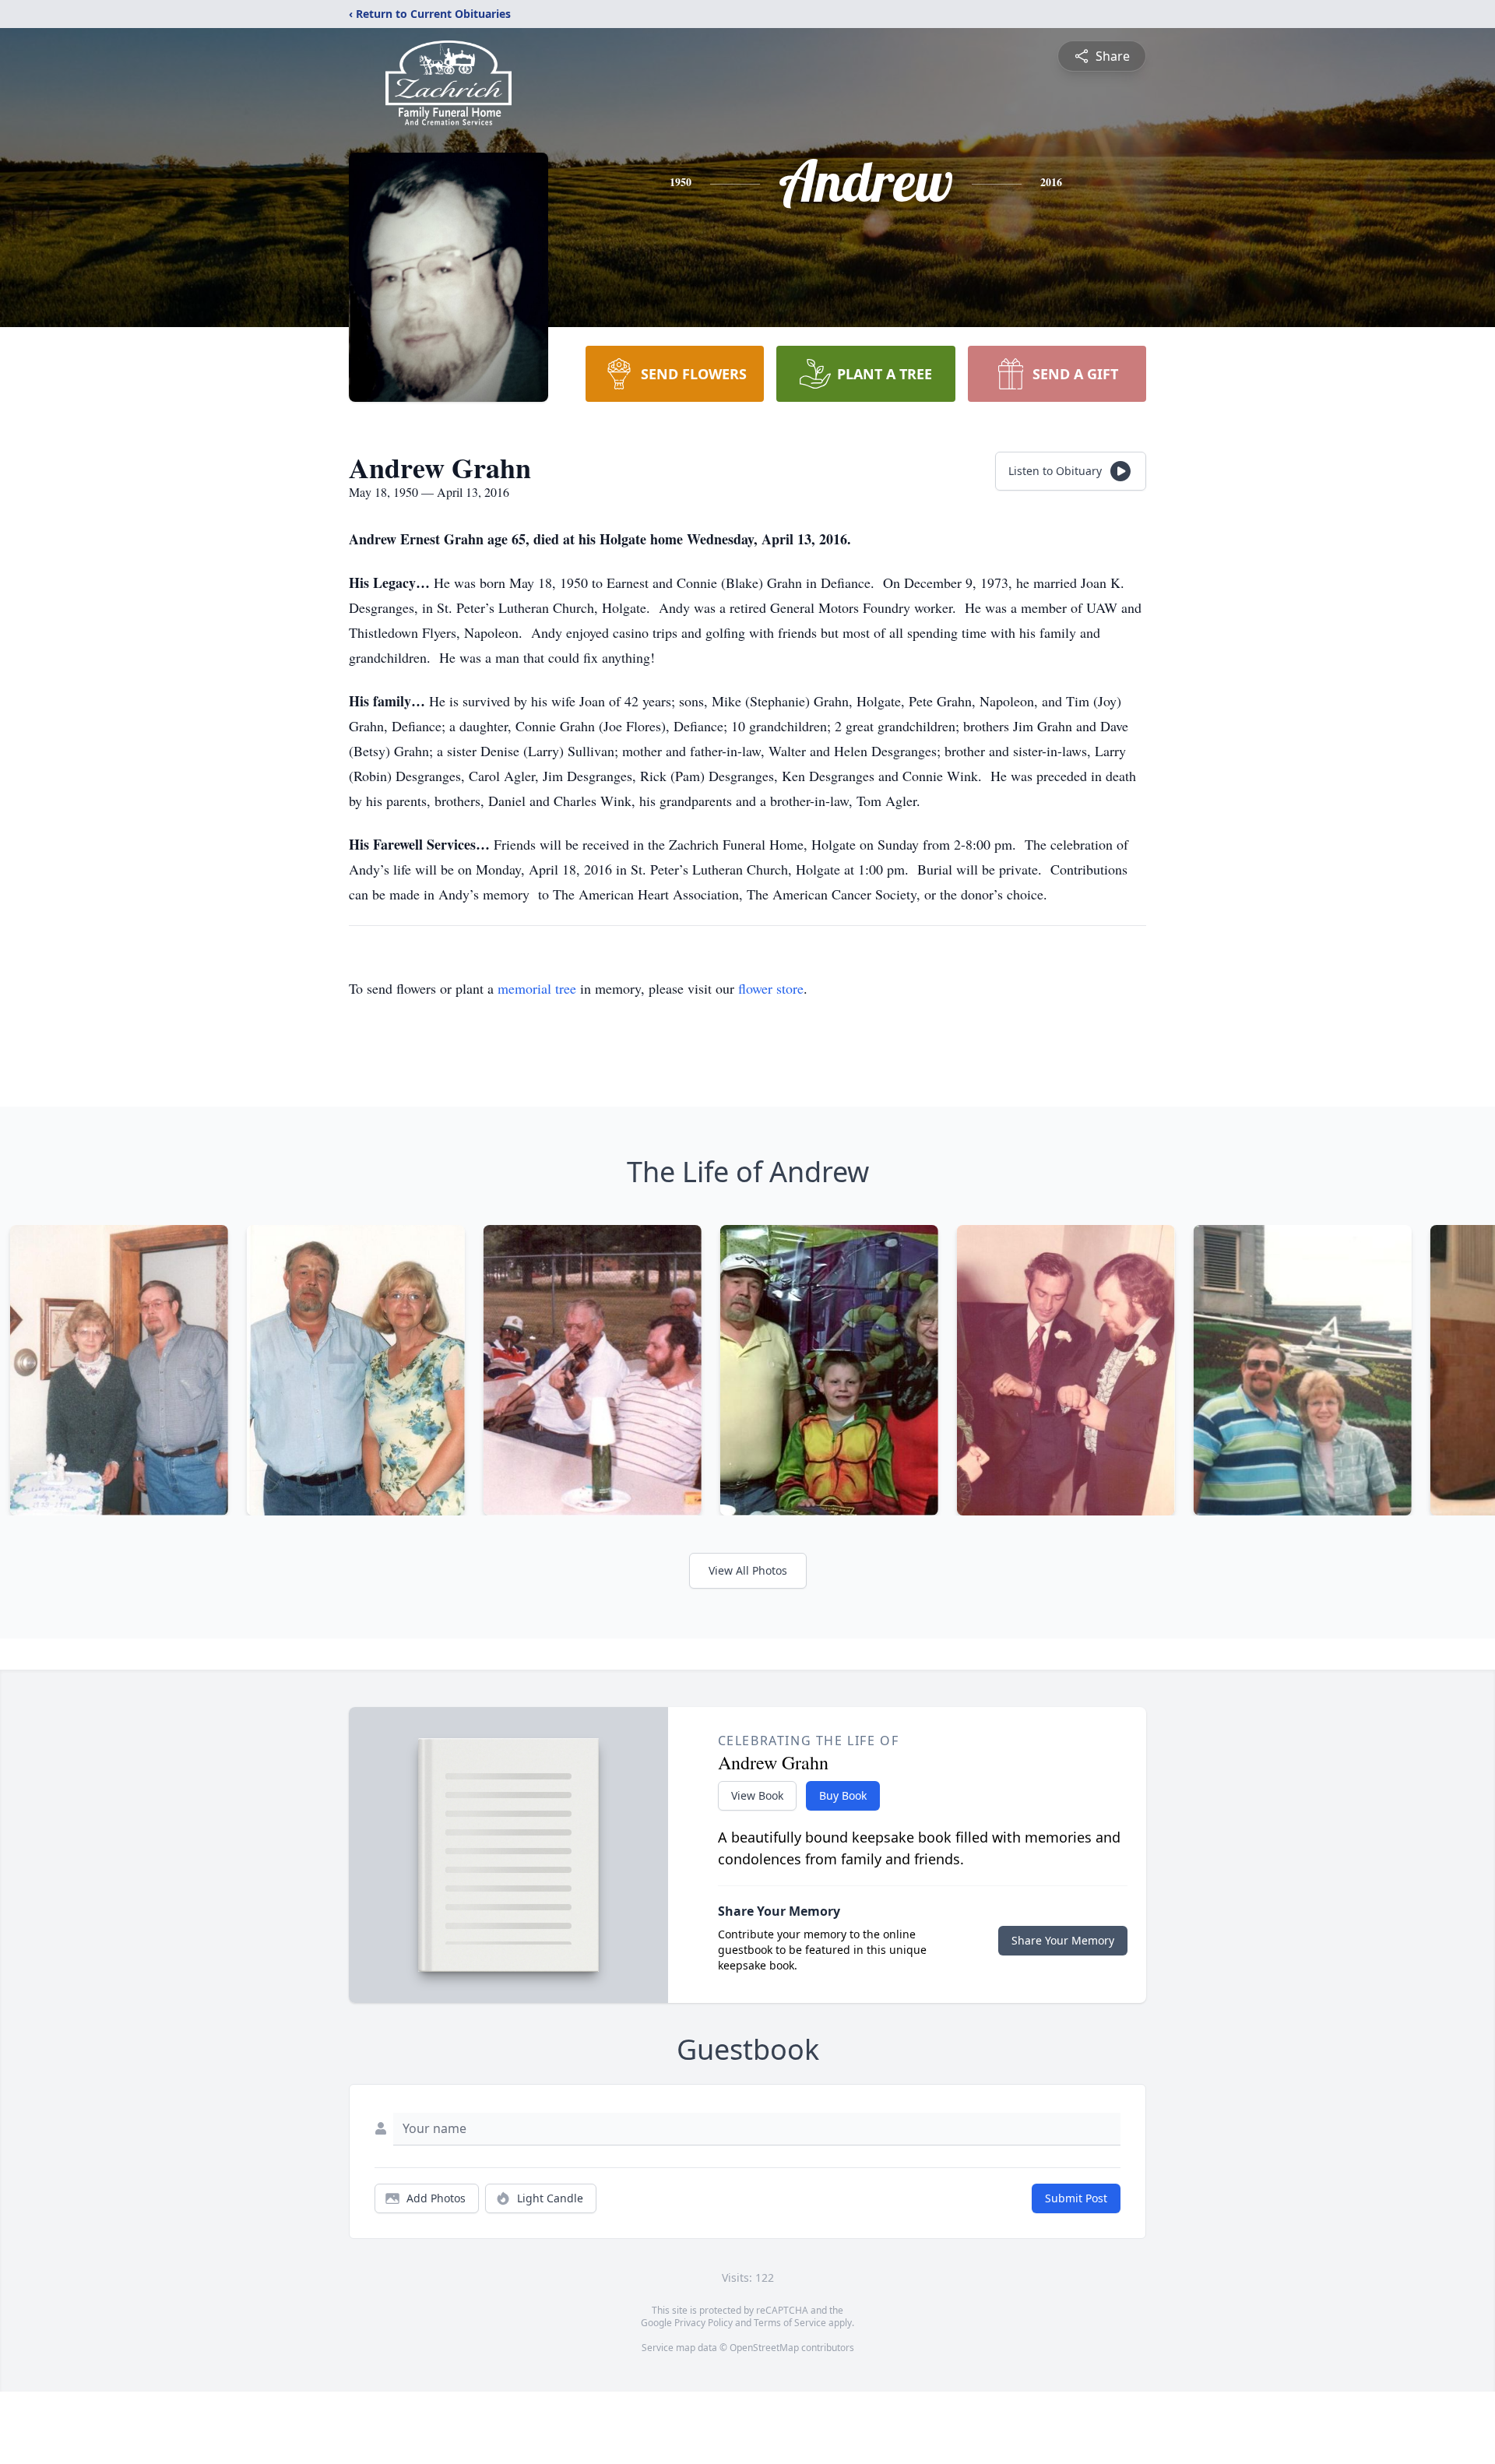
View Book (757, 1795)
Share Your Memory (1063, 1940)
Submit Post (1076, 2198)
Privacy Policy (704, 2323)
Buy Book (843, 1795)
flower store (771, 988)
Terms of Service (790, 2323)
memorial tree (537, 988)
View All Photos (748, 1570)
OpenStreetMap (764, 2348)
